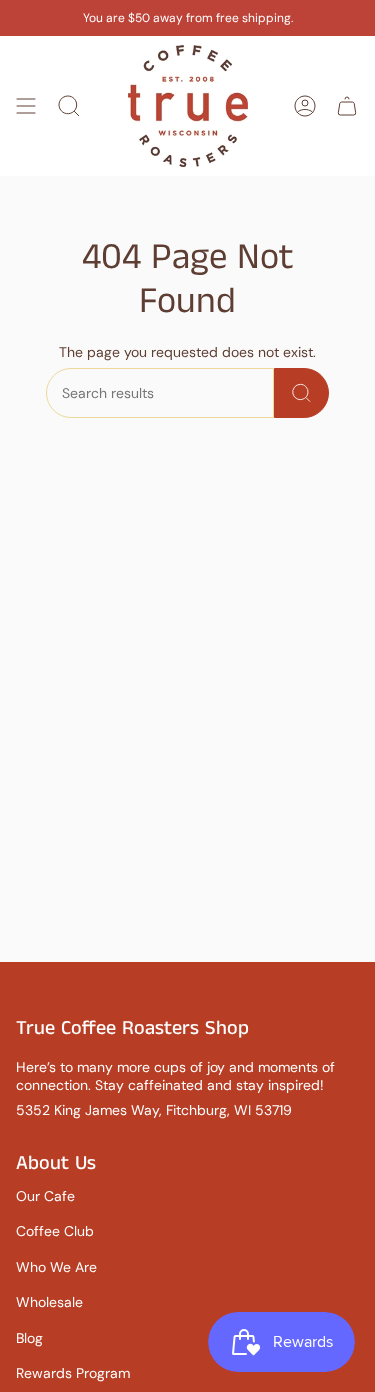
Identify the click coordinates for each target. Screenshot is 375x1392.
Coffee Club (55, 1231)
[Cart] (347, 106)
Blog (29, 1338)
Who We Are (56, 1267)
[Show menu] (26, 106)
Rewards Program (73, 1373)
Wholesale (49, 1302)
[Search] (301, 393)
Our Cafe (45, 1196)
